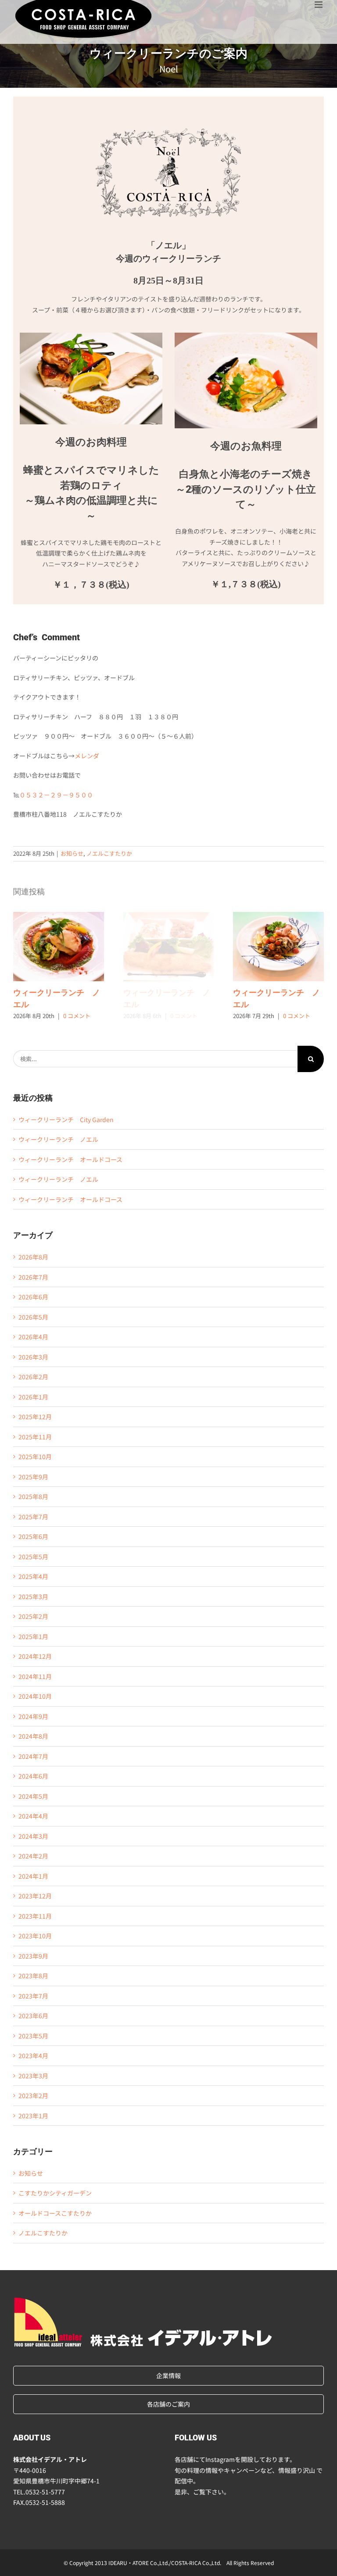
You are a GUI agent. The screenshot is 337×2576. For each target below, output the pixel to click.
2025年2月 (33, 1616)
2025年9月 (33, 1477)
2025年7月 (33, 1517)
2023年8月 (33, 1976)
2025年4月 (33, 1576)
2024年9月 (33, 1716)
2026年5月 (33, 1317)
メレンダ (87, 756)
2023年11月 (35, 1916)
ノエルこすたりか (109, 853)
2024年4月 (33, 1816)
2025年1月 (33, 1636)
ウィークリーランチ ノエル (59, 947)
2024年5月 (33, 1796)
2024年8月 (33, 1736)
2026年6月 (33, 1297)
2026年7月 (33, 1277)
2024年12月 (35, 1656)
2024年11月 (35, 1676)
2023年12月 (35, 1896)
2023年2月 (33, 2095)
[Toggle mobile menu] (319, 5)
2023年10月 (35, 1936)
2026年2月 (33, 1377)
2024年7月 (33, 1756)
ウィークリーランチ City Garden (66, 1119)
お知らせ (72, 853)
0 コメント (77, 1016)
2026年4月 (33, 1337)
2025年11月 (35, 1437)
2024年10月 (35, 1696)
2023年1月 (33, 2116)
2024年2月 (33, 1856)
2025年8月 (33, 1496)
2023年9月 (33, 1956)
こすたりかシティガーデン (55, 2193)
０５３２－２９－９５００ (56, 795)
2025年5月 (33, 1557)
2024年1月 (33, 1876)
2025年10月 (35, 1457)
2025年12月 (35, 1417)
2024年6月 (33, 1776)
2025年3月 (33, 1597)
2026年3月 (33, 1357)
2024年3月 (33, 1836)
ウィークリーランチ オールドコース (70, 1159)
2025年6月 (33, 1536)
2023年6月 (33, 2016)
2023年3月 (33, 2076)
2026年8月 (33, 1257)
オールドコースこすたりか (55, 2213)
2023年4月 (33, 2056)
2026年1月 (33, 1397)
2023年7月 (33, 1996)
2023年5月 (33, 2036)
